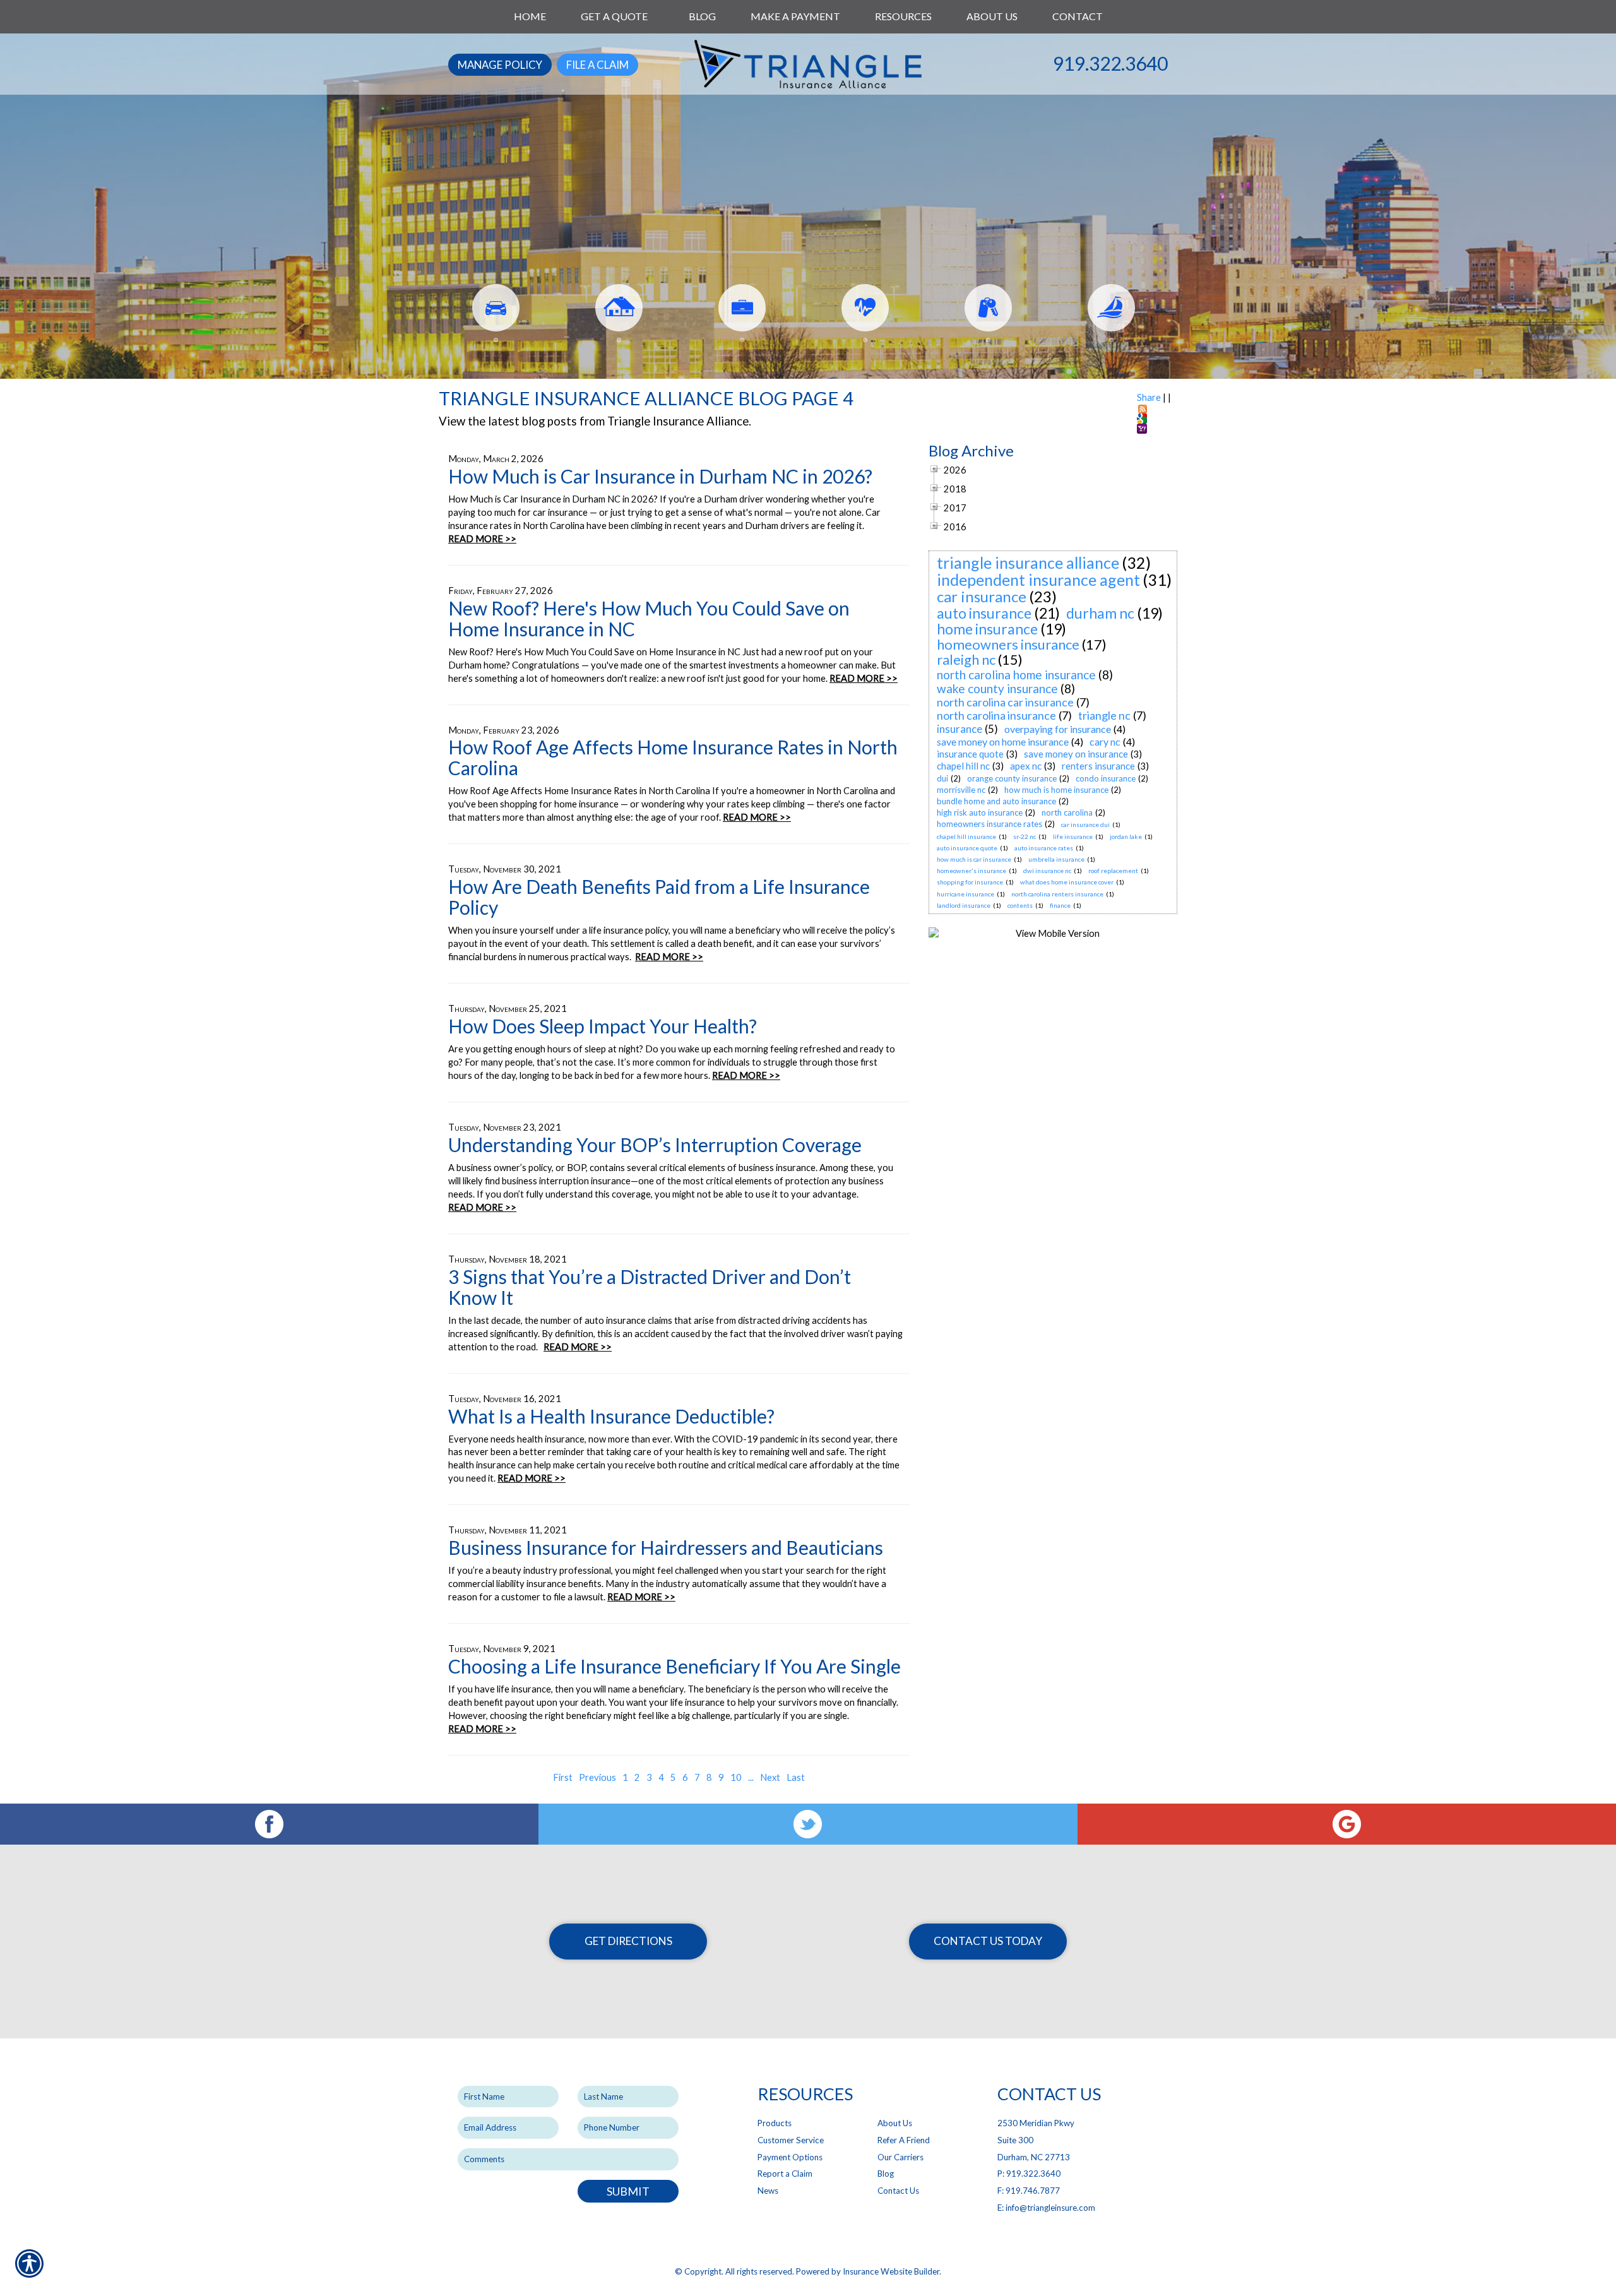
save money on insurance (1076, 754)
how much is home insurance (1056, 790)
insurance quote (970, 754)
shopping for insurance (970, 882)
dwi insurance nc (1047, 871)
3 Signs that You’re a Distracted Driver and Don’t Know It (650, 1287)
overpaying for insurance (1058, 729)
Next (770, 1777)
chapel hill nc (963, 766)
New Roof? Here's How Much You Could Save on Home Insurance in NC (649, 618)
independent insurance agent (1038, 580)
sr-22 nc (1025, 836)
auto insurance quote (967, 848)
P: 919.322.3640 (1029, 2174)
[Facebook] (269, 1824)
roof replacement (1113, 871)
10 (736, 1777)
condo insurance (1106, 778)
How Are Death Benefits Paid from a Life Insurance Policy (659, 897)
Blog (886, 2174)
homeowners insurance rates (989, 824)
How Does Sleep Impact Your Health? (603, 1026)
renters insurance (1098, 766)
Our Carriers (900, 2157)
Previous (597, 1777)
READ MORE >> (482, 539)
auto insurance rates (1044, 848)
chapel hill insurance (966, 836)
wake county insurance (997, 688)
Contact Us (898, 2191)
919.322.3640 (1110, 63)
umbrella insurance (1056, 859)
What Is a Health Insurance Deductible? (611, 1416)
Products (775, 2123)
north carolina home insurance (1016, 675)
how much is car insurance (974, 859)
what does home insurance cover (1067, 882)
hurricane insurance (965, 894)
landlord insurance (964, 905)
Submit (628, 2191)
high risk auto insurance (980, 812)
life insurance (1073, 836)
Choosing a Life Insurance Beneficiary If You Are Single (674, 1666)
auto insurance (984, 613)
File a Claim (597, 65)
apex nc (1026, 766)
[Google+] (1347, 1824)
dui (942, 778)
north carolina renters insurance (1057, 894)
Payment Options (790, 2157)
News (768, 2191)
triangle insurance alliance (1028, 562)
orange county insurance (1012, 778)
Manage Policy (500, 65)
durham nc (1100, 613)
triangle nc (1104, 715)
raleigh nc (966, 659)
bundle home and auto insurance (996, 801)
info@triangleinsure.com (1050, 2208)
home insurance (987, 629)
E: (1001, 2208)
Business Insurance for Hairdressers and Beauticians (666, 1547)
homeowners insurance (1008, 644)
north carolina (1067, 812)
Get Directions (628, 1941)
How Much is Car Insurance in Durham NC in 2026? (660, 476)
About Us (895, 2123)
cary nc (1105, 741)
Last (796, 1777)
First (563, 1777)
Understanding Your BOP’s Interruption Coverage (655, 1145)
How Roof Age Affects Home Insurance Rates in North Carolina (673, 757)
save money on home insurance (1003, 741)
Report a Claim (785, 2174)
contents (1020, 905)
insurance (959, 729)
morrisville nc (961, 790)
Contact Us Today (988, 1941)
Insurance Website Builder (891, 2271)
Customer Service (791, 2140)
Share (1149, 397)
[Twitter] (808, 1824)
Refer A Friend (904, 2140)
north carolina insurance (996, 715)
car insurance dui (1085, 824)
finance (1060, 905)
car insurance (982, 596)
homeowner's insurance (971, 871)
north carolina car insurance (1005, 702)
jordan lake (1126, 836)
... (751, 1777)
